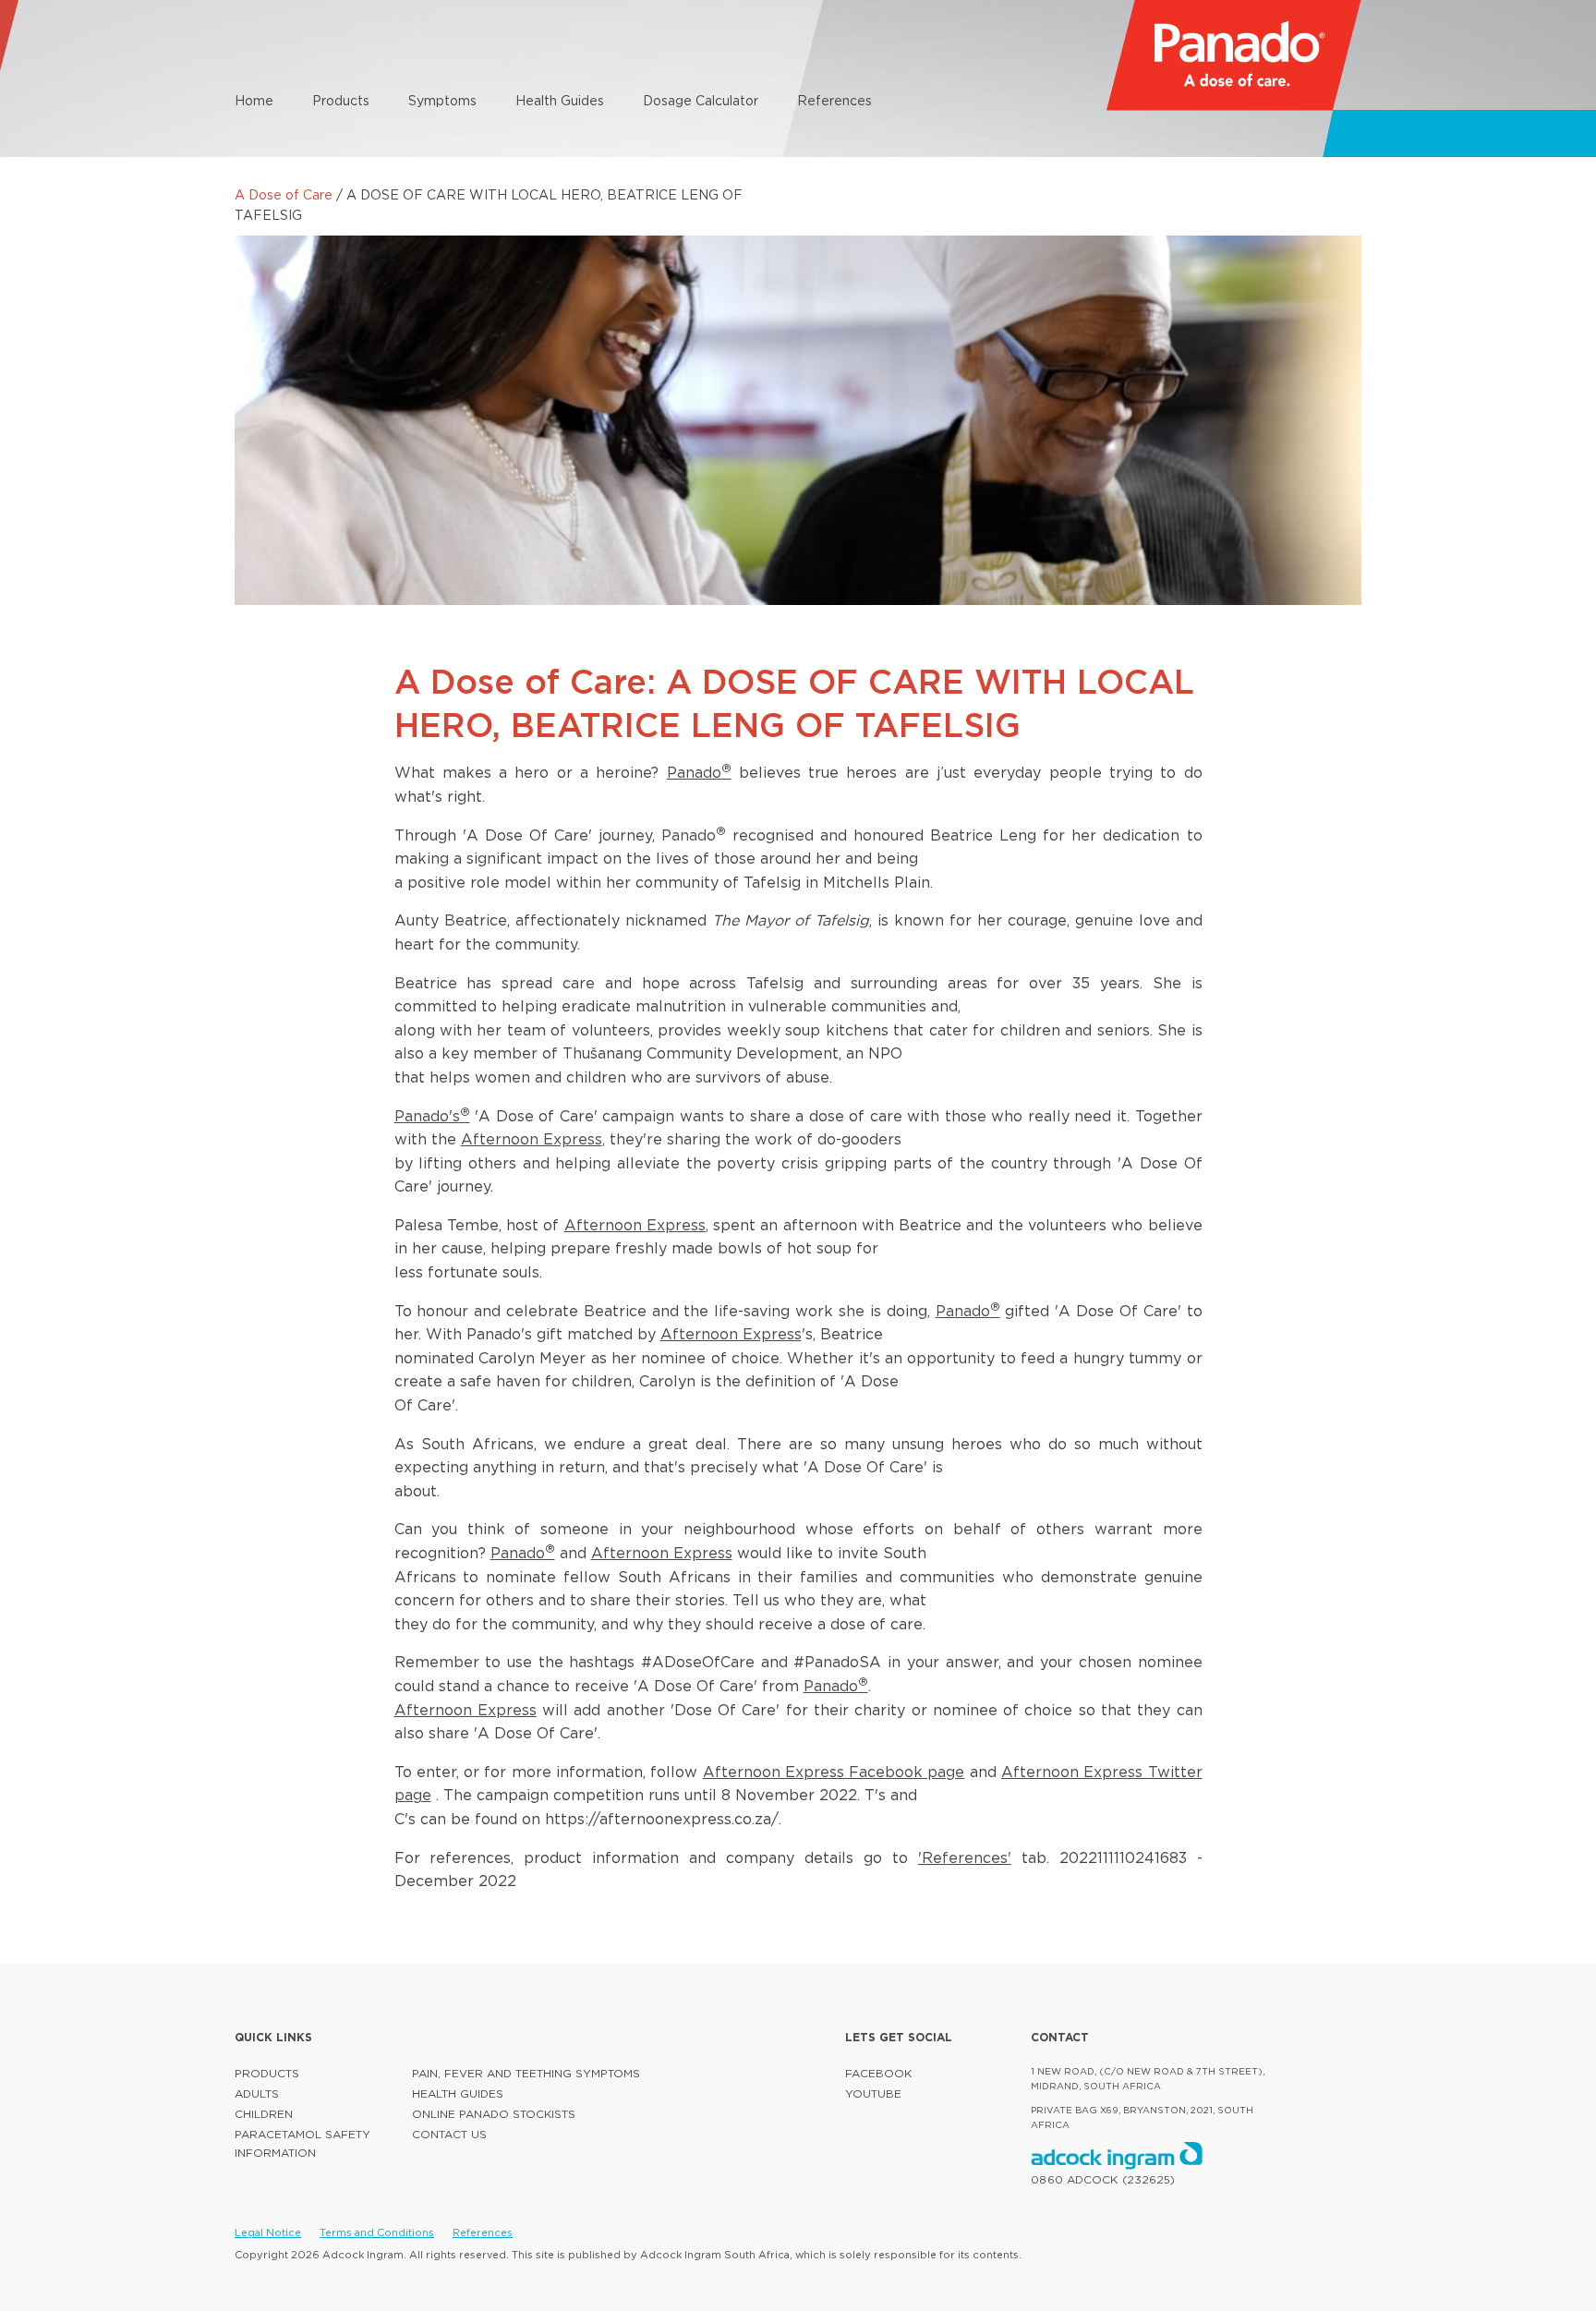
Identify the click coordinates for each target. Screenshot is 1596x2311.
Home (254, 100)
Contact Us (449, 2134)
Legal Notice (268, 2232)
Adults (257, 2093)
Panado (699, 772)
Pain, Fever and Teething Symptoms (526, 2073)
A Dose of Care (284, 194)
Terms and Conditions (377, 2232)
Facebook (878, 2073)
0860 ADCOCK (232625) (1103, 2179)
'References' (965, 1857)
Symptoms (442, 100)
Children (264, 2114)
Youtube (873, 2093)
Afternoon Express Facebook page (834, 1772)
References (834, 100)
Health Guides (560, 100)
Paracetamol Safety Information (302, 2143)
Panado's (432, 1116)
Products (341, 100)
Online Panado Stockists (494, 2114)
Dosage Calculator (701, 100)
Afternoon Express (532, 1139)
